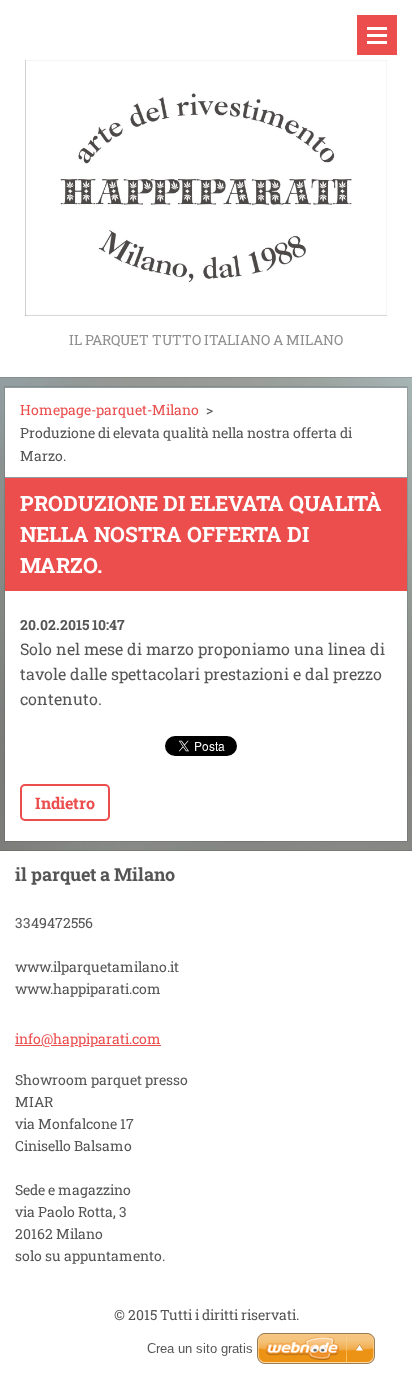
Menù (377, 35)
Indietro (65, 802)
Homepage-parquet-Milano (109, 409)
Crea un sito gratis (200, 1348)
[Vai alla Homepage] (206, 163)
